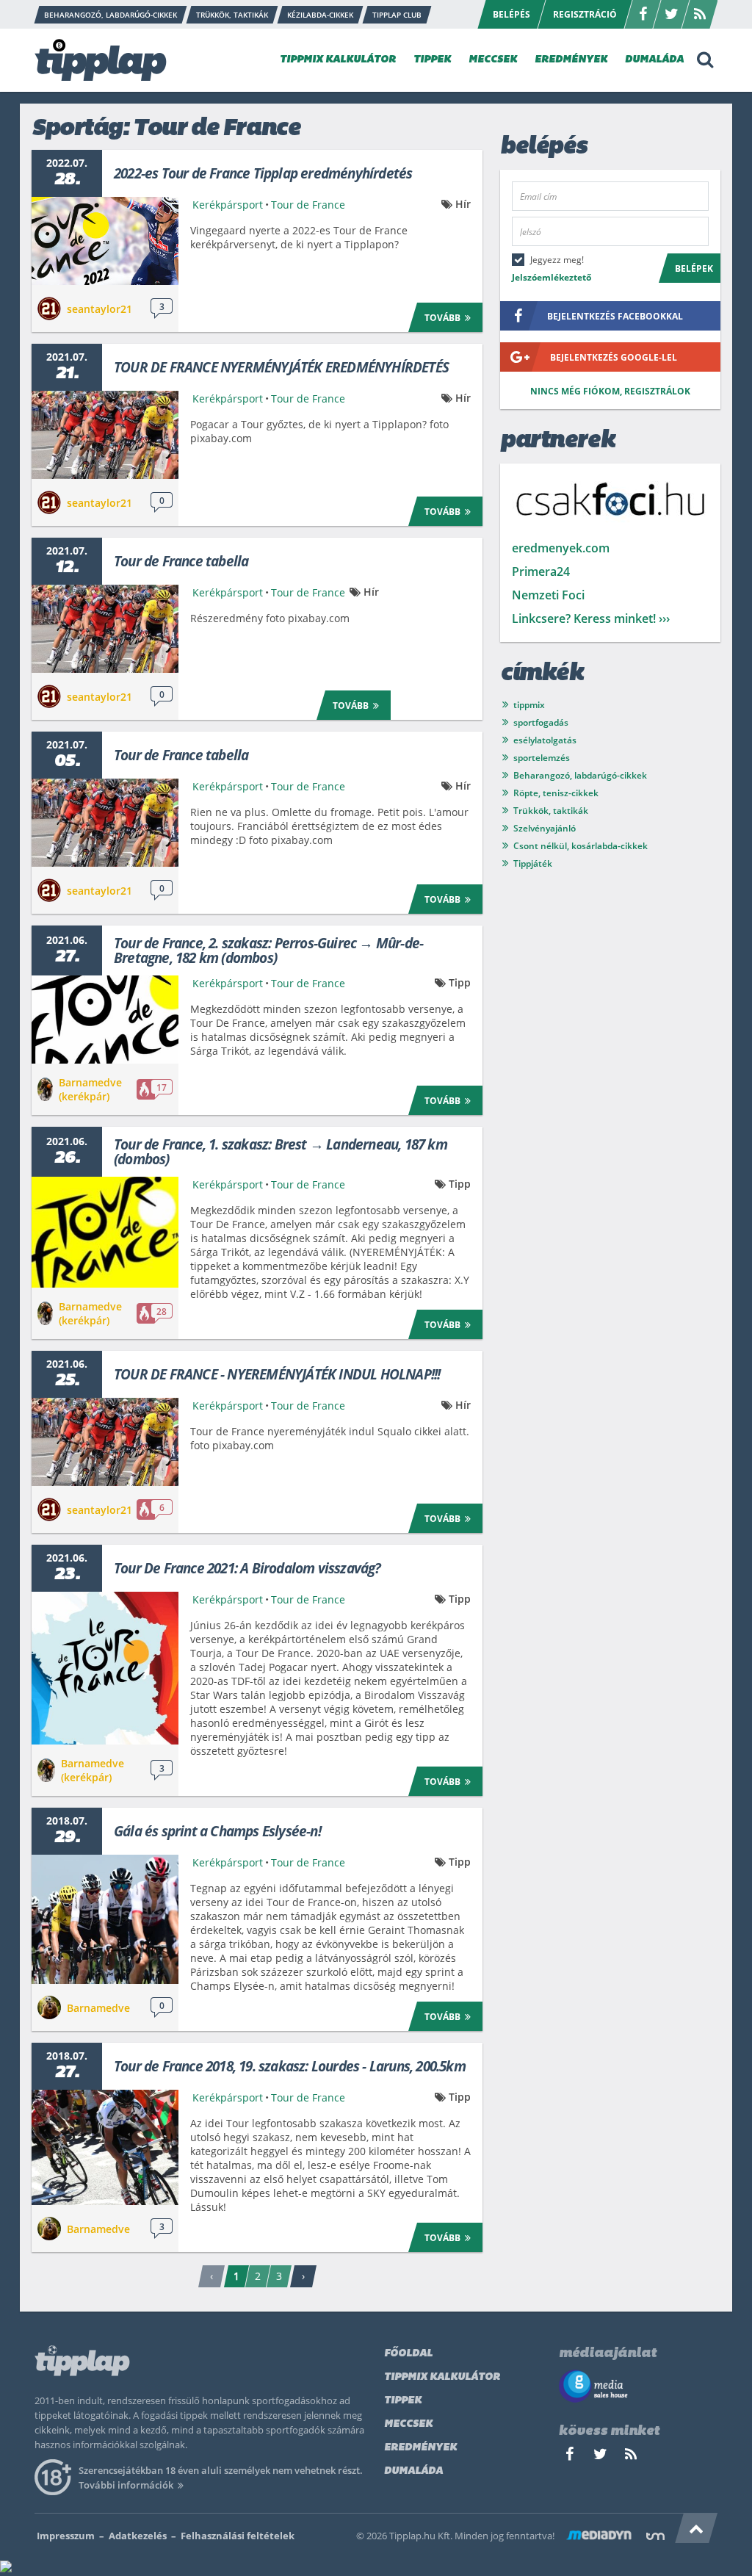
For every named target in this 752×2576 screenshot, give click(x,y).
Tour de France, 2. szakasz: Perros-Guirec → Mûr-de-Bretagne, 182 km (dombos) (268, 950)
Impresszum (66, 2536)
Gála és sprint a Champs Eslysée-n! (217, 1831)
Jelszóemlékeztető (552, 277)
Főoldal (408, 2354)
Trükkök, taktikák (551, 811)
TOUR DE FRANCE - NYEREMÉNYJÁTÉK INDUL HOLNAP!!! (277, 1374)
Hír (463, 204)
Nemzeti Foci (548, 595)
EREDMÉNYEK (571, 60)
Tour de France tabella (181, 561)
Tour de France (308, 205)
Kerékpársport (228, 205)
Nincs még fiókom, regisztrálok (610, 391)
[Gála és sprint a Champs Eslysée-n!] (105, 1919)
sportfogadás (541, 722)
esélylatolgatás (545, 740)
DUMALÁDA (654, 60)
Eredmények (420, 2448)
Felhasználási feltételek (238, 2536)
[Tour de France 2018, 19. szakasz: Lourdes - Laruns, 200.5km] (105, 2147)
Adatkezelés (138, 2536)
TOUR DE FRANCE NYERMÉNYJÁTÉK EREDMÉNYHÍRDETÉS (281, 367)
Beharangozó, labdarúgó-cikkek (580, 775)
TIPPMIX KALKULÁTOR (338, 60)
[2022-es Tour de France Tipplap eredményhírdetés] (105, 241)
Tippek (403, 2401)
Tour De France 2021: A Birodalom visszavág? (247, 1568)
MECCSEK (493, 60)
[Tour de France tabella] (105, 629)
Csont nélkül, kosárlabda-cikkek (581, 846)
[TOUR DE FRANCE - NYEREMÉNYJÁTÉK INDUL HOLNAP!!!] (105, 1442)
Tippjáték (533, 863)
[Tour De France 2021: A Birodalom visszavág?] (105, 1668)
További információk (126, 2485)
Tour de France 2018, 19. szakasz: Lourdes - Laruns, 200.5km (290, 2066)
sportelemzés (542, 758)
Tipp (460, 982)
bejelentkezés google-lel (614, 357)
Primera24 (541, 571)
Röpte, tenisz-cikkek (556, 793)
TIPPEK (432, 60)
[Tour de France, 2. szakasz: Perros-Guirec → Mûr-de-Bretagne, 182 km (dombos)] (105, 1020)
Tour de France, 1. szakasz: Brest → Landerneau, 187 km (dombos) (281, 1152)
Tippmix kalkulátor (442, 2377)
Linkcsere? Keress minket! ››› (591, 618)
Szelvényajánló (545, 828)
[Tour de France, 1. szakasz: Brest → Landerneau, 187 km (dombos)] (105, 1232)
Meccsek (408, 2424)
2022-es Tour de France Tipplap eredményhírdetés (263, 173)
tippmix (529, 705)
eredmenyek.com (561, 548)
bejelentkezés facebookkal (615, 316)
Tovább (442, 318)
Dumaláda (413, 2471)
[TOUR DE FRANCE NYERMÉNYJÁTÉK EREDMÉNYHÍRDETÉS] (105, 435)
